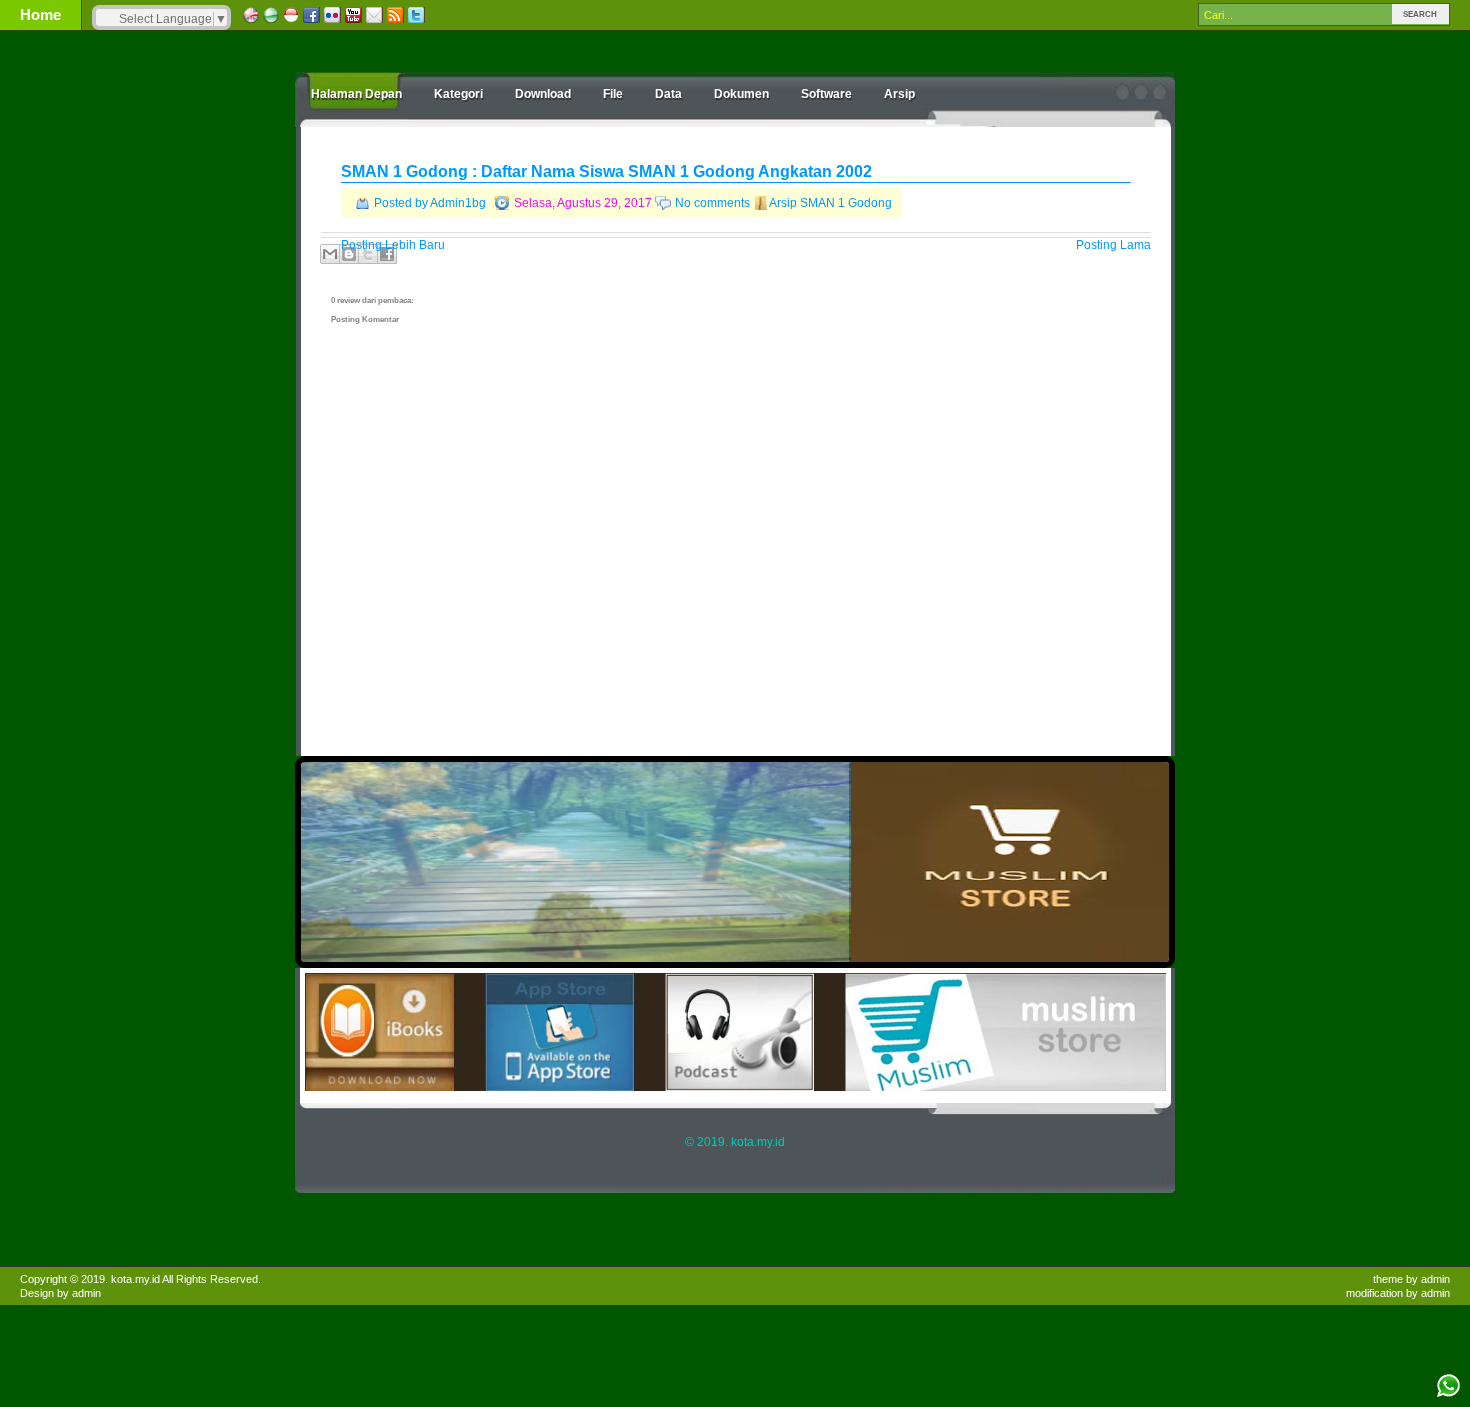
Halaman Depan (356, 94)
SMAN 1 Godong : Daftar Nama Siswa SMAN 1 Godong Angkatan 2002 (606, 171)
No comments (712, 203)
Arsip (899, 94)
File (613, 94)
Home (40, 14)
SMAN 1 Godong (846, 203)
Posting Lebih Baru (393, 245)
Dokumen (741, 94)
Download (543, 94)
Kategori (458, 94)
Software (826, 94)
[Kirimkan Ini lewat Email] (330, 254)
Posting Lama (1113, 245)
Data (668, 94)
